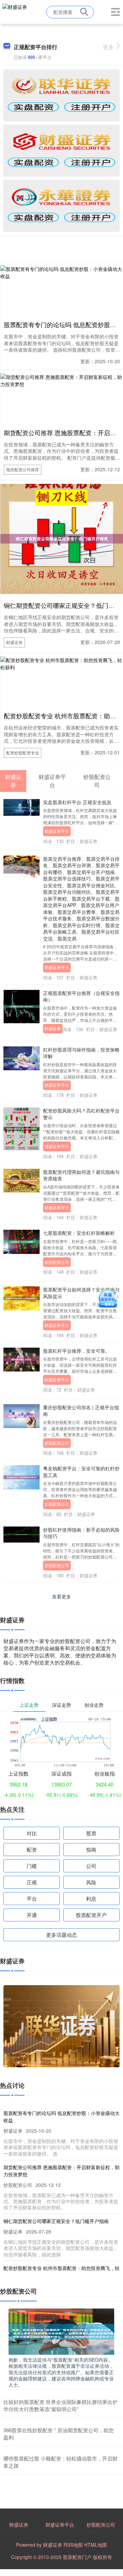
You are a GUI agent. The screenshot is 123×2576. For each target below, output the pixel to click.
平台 (32, 1898)
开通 (32, 1915)
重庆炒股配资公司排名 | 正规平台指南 (81, 1410)
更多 (108, 47)
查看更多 (61, 1596)
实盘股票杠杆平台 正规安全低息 (77, 802)
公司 (91, 1866)
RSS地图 (73, 2545)
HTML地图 (95, 2545)
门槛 (32, 1866)
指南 (91, 1849)
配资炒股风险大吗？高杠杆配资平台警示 (81, 1114)
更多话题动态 (61, 1935)
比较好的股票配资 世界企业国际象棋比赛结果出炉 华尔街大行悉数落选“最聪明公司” (60, 2405)
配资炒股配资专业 (23, 753)
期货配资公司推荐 (23, 469)
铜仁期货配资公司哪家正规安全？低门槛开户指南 (56, 2221)
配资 (32, 1849)
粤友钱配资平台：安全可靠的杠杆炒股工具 (81, 1471)
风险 (91, 1882)
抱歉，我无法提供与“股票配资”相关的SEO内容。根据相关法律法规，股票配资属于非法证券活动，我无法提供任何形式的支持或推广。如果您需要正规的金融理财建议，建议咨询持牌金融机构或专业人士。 (61, 2372)
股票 (91, 1833)
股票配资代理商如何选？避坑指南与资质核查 (81, 1175)
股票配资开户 (91, 1915)
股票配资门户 (77, 2557)
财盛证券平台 (57, 831)
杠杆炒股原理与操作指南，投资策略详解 (81, 1053)
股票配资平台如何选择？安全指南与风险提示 (81, 1293)
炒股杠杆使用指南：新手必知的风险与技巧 (81, 1533)
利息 (91, 1898)
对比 (32, 1833)
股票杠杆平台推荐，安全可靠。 (77, 1351)
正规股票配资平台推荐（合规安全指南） (81, 996)
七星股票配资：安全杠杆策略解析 (79, 1233)
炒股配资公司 (57, 1262)
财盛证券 (14, 642)
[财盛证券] (15, 11)
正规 (32, 1882)
